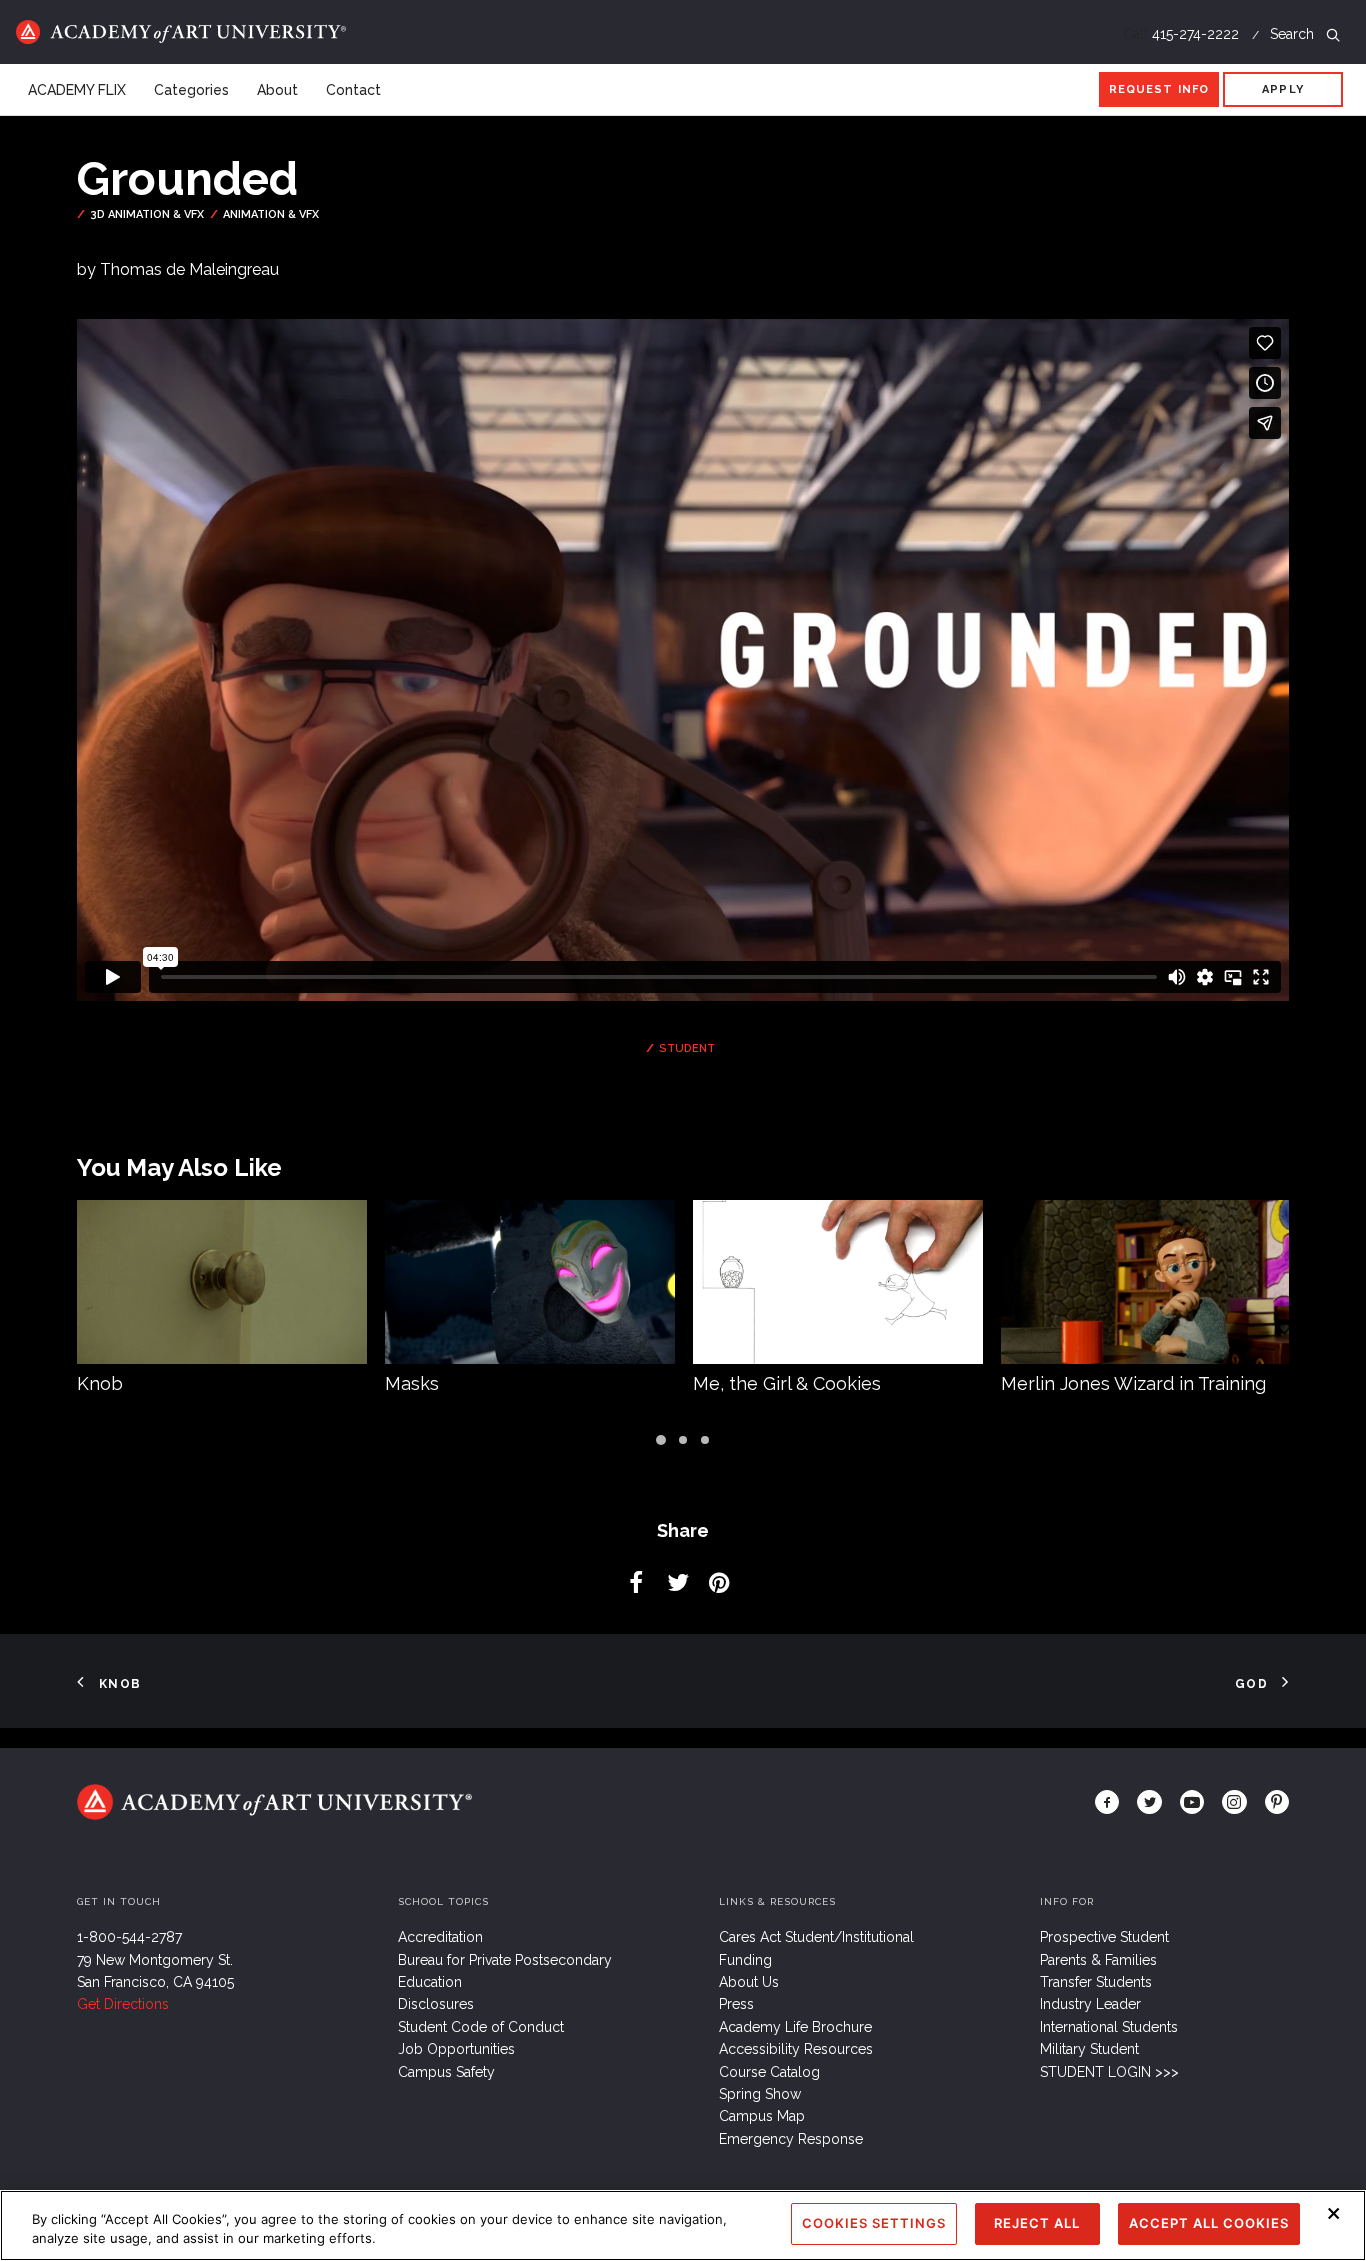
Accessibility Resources (796, 2049)
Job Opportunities (456, 2049)
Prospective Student (1104, 1937)
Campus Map (762, 2116)
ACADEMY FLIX (77, 90)
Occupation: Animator (1093, 1383)
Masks (104, 1383)
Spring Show (760, 2094)
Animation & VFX (271, 214)
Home (181, 32)
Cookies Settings (874, 2223)
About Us (749, 1982)
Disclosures (436, 2004)
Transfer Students (1096, 1982)
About (277, 90)
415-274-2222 (1195, 34)
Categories (191, 90)
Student (687, 1048)
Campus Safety (446, 2072)
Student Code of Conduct (481, 2027)
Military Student (1089, 2049)
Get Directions (123, 2004)
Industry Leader (1090, 2004)
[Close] (1334, 2213)
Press (736, 2004)
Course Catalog (769, 2072)
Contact (353, 90)
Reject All (1037, 2223)
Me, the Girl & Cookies (479, 1383)
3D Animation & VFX (147, 214)
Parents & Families (1098, 1960)
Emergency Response (791, 2139)
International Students (1109, 2027)
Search (1294, 34)
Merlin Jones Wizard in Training (825, 1383)
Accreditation (440, 1937)
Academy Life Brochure (795, 2027)
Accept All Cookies (1209, 2223)
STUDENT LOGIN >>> (1109, 2072)
